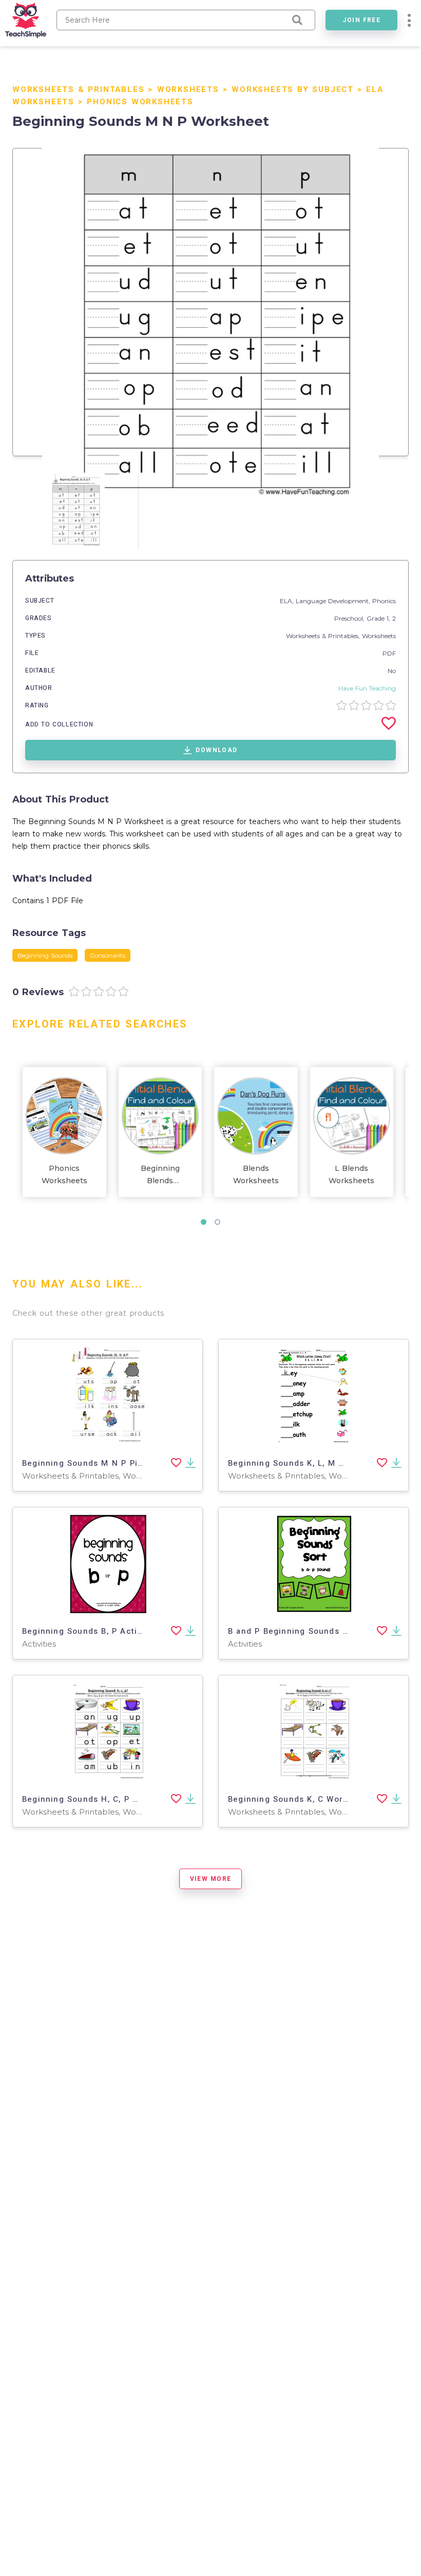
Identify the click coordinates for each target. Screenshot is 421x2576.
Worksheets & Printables (78, 89)
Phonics (384, 601)
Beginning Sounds (45, 955)
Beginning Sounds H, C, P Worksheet (100, 1799)
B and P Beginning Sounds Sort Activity (311, 1631)
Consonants (108, 955)
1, (389, 618)
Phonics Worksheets (140, 102)
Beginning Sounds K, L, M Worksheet (305, 1463)
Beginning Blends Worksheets (160, 1175)
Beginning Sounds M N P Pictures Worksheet (117, 1463)
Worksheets (188, 89)
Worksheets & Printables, (324, 636)
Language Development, (334, 601)
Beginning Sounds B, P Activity (87, 1631)
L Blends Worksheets (351, 1174)
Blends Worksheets (256, 1174)
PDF (389, 653)
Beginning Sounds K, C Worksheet (300, 1799)
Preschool (349, 618)
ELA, (288, 601)
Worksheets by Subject (293, 89)
